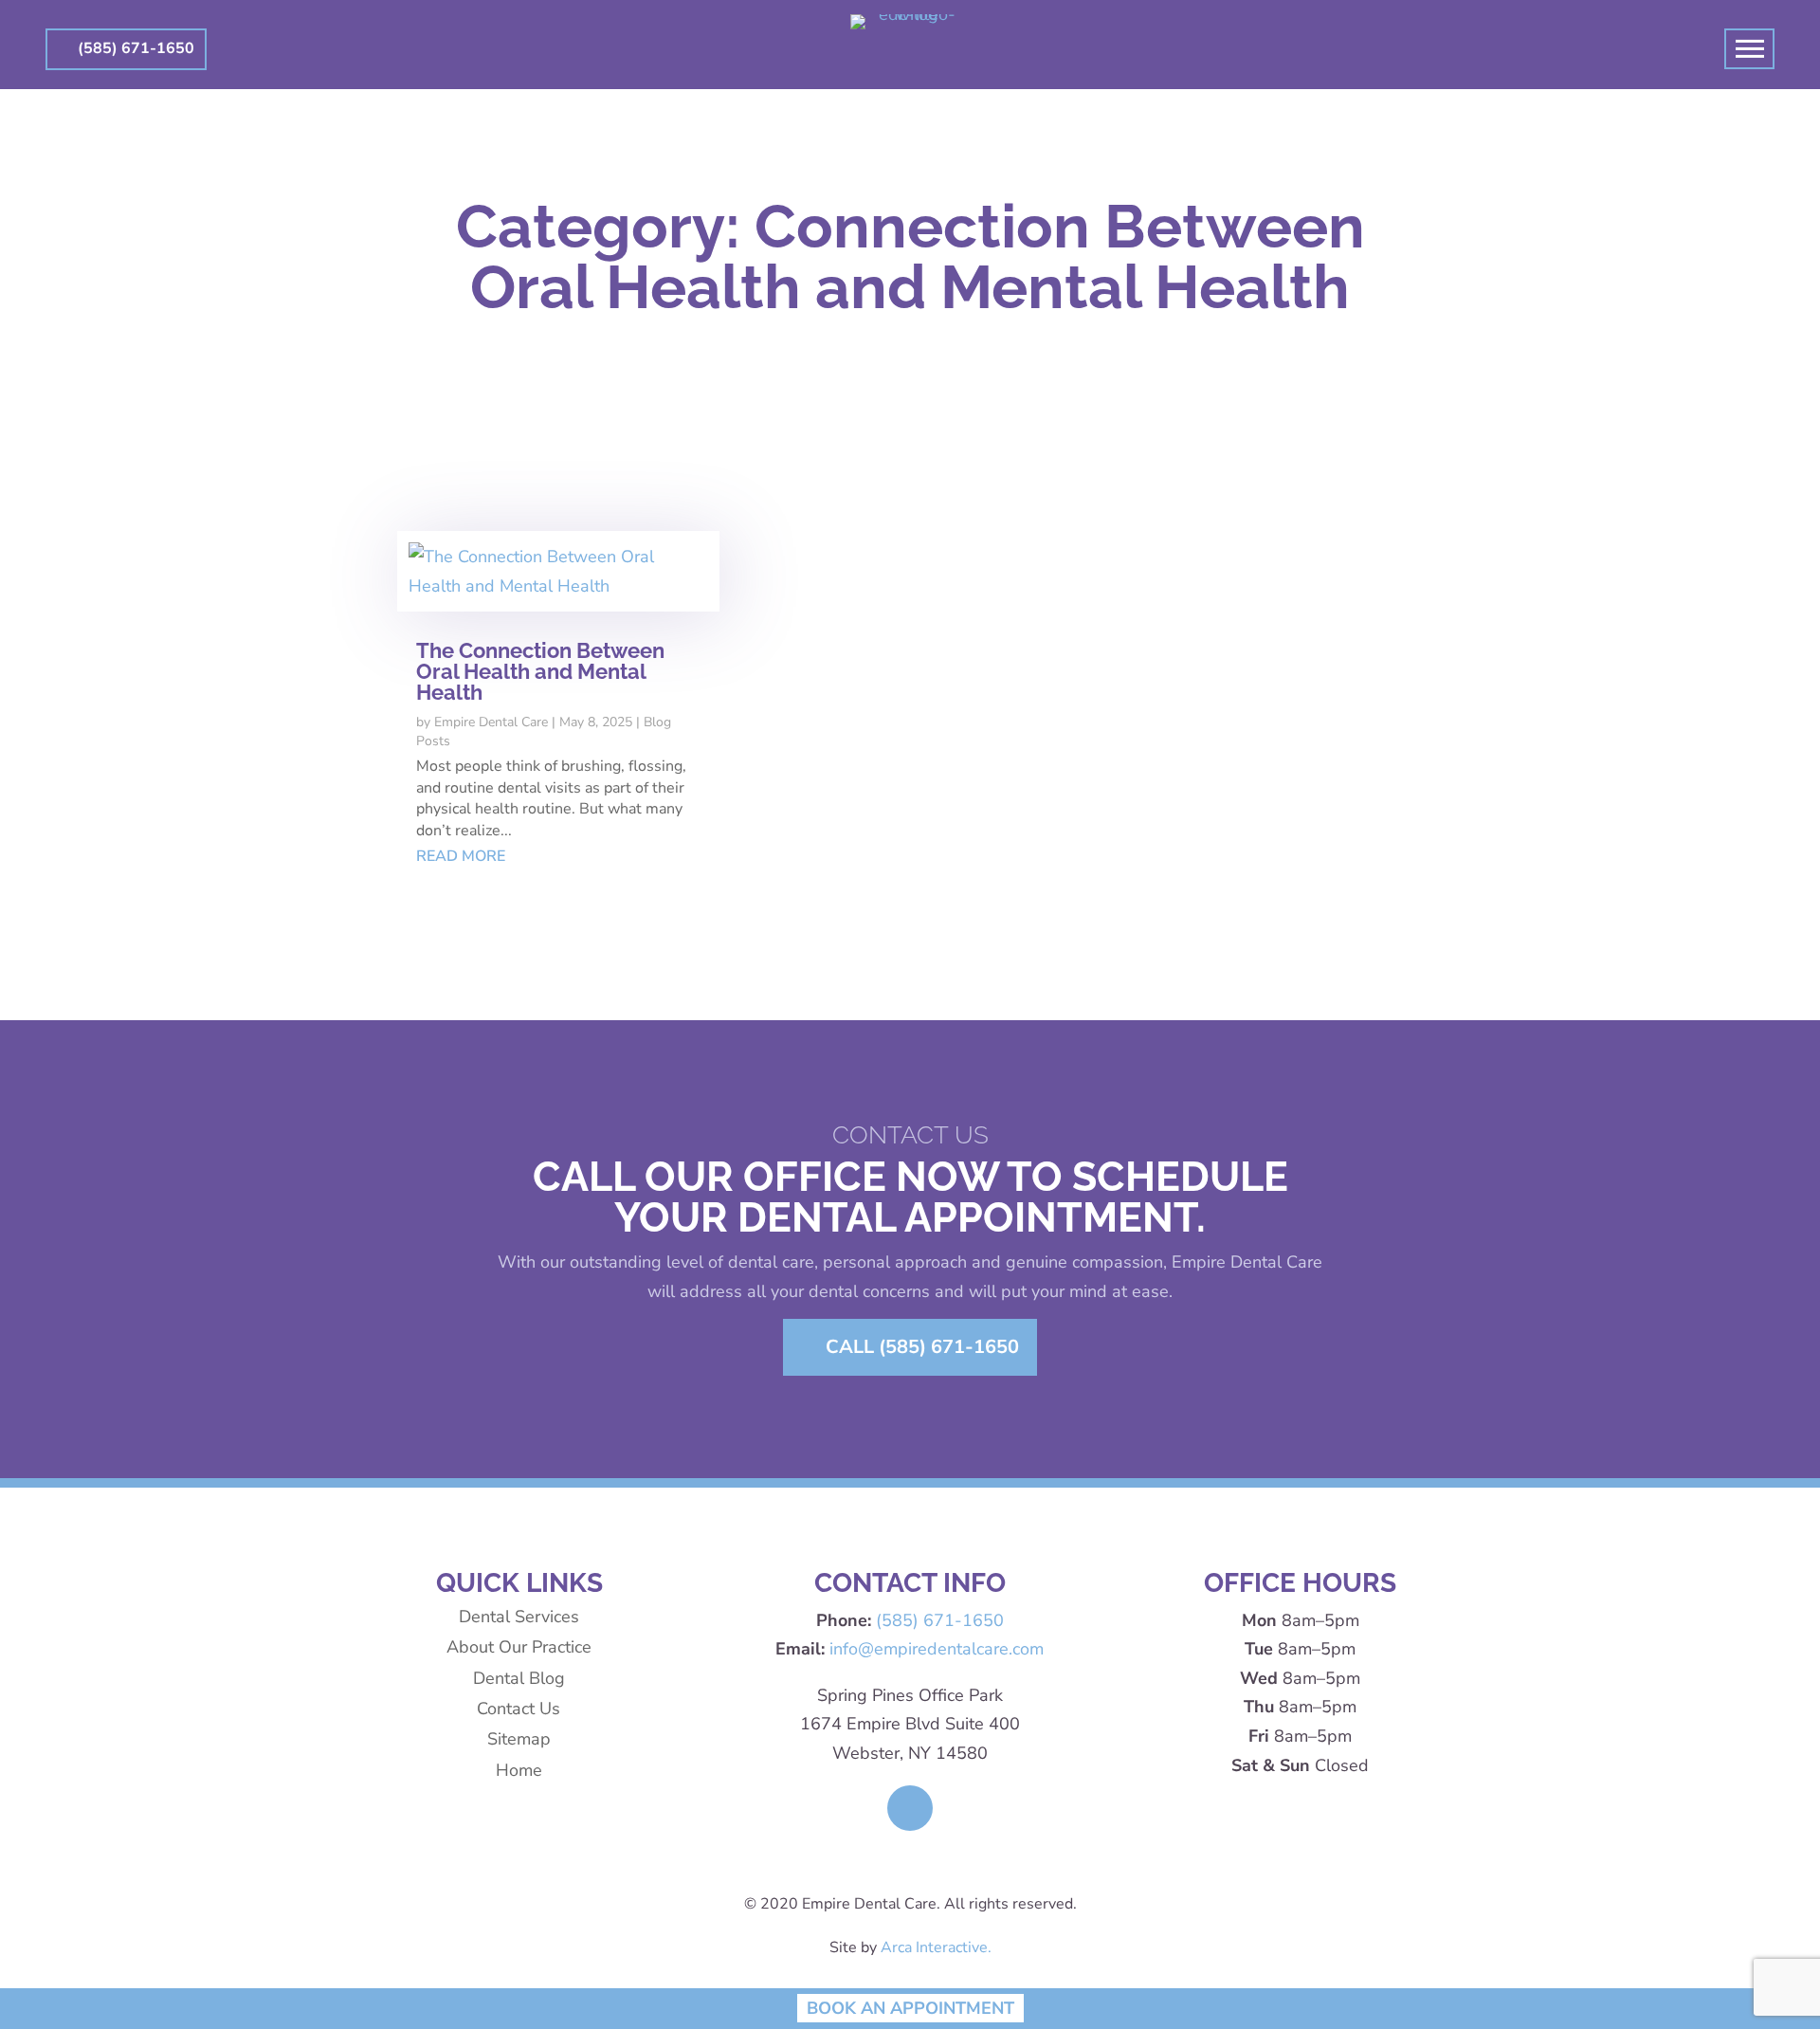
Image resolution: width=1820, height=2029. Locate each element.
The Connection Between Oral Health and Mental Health (540, 671)
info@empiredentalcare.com (937, 1649)
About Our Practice (519, 1647)
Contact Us (519, 1709)
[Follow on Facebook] (910, 1808)
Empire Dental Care (491, 722)
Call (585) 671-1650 (922, 1347)
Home (519, 1770)
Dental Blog (519, 1678)
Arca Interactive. (936, 1947)
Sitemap (519, 1739)
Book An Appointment (910, 2008)
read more (461, 856)
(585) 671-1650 (136, 48)
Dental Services (519, 1617)
